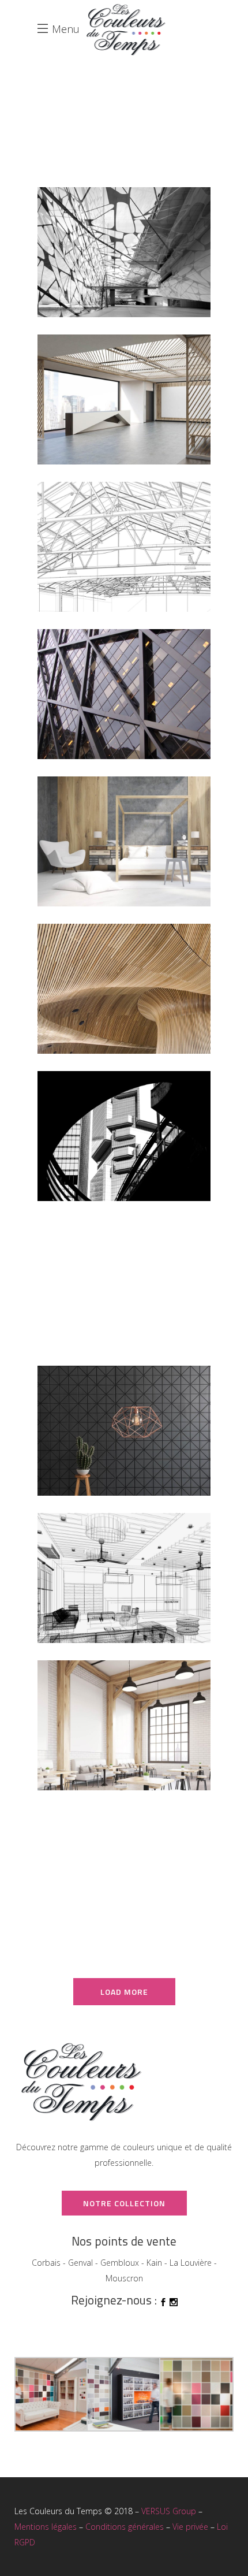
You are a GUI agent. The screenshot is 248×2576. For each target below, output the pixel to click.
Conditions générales (125, 2527)
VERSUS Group (169, 2511)
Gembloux (120, 2263)
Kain (154, 2263)
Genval (80, 2263)
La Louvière (191, 2263)
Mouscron (124, 2278)
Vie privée (190, 2527)
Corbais (46, 2263)
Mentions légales (46, 2527)
